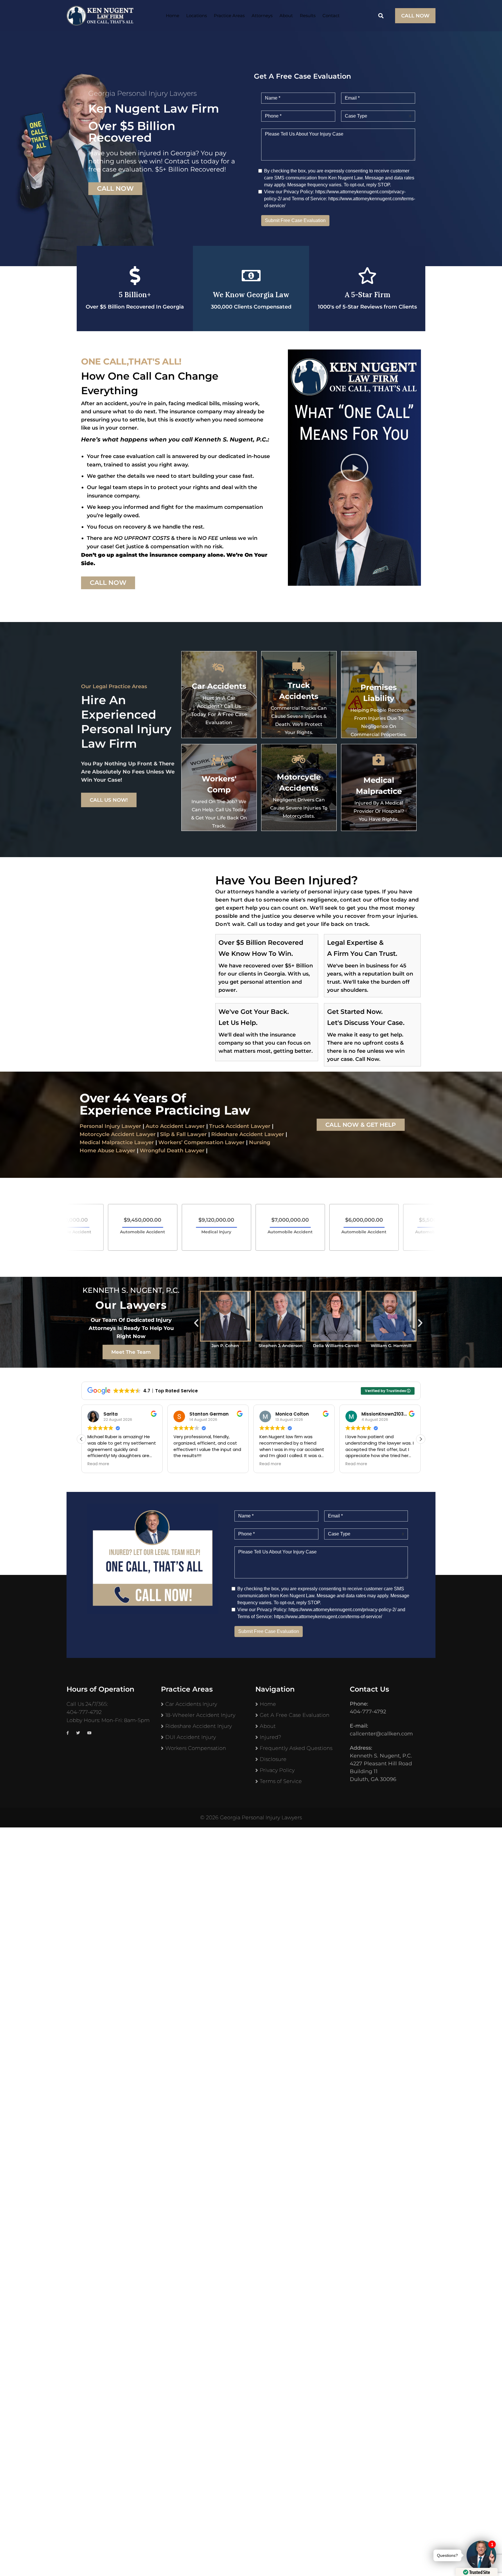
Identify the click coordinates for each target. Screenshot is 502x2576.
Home (173, 16)
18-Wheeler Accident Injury (200, 1715)
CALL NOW (415, 16)
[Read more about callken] (100, 16)
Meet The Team (131, 1352)
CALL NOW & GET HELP (361, 1125)
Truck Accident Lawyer (240, 1126)
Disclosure (273, 1759)
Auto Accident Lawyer (175, 1126)
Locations (197, 16)
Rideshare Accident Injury (199, 1726)
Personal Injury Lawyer (110, 1126)
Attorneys (262, 16)
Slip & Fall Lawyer (183, 1134)
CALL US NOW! (109, 800)
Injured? (270, 1737)
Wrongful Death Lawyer (172, 1151)
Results (308, 16)
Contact (331, 16)
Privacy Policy (277, 1770)
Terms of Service (281, 1781)
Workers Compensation (196, 1748)
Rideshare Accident (237, 1134)
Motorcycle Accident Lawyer (118, 1134)
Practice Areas (229, 16)
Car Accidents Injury (191, 1704)
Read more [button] (98, 1464)
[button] (354, 468)
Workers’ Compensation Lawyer (201, 1142)
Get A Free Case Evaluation (295, 1715)
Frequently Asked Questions (296, 1748)
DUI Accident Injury (191, 1737)
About (286, 16)
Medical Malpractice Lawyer (117, 1142)
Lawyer (274, 1134)
